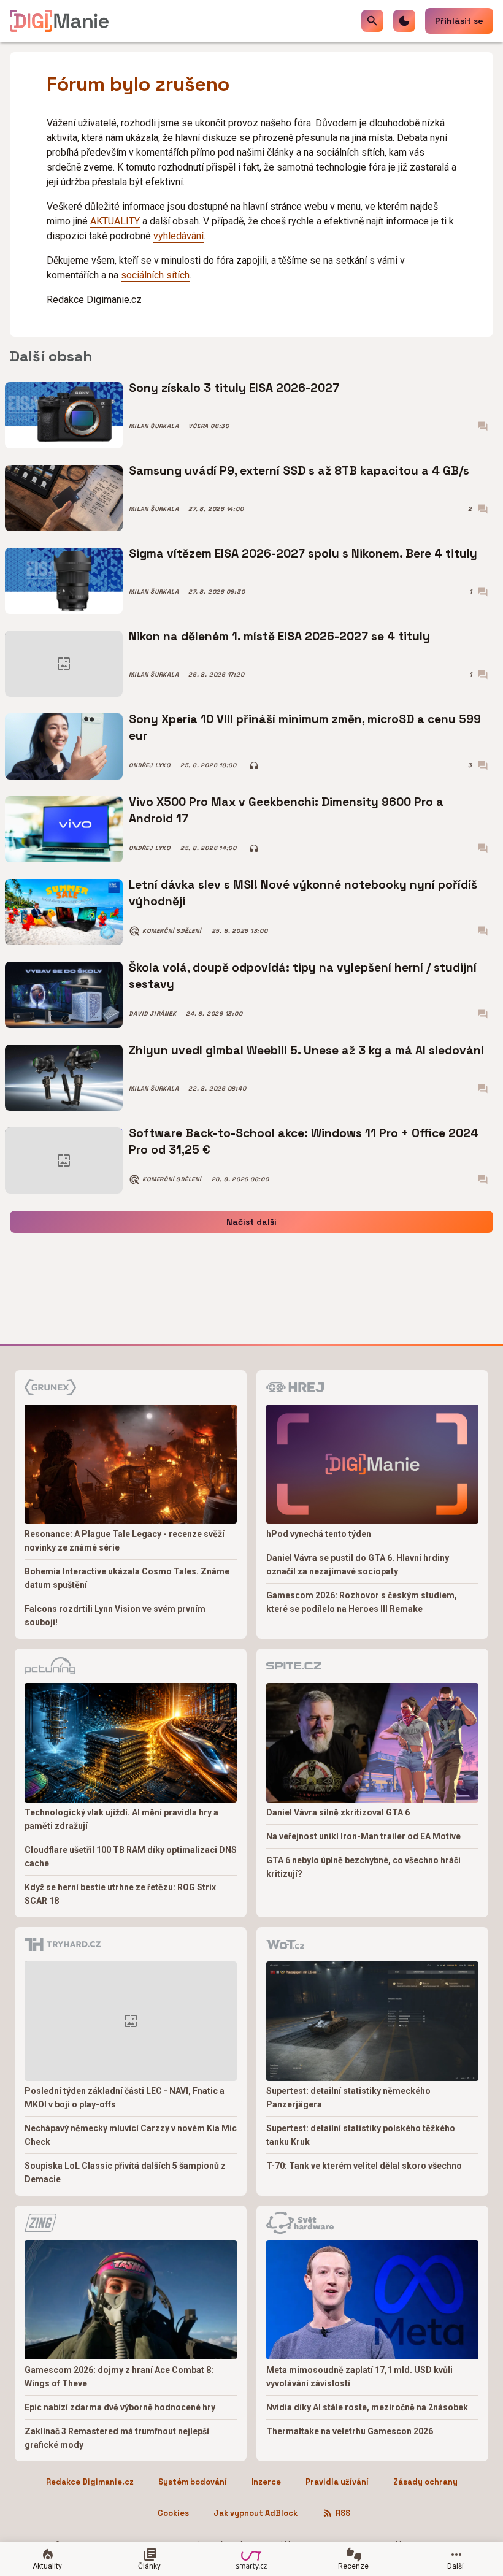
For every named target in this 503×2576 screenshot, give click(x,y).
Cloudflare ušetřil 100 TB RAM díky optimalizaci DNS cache (131, 1857)
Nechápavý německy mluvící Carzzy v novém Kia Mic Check (131, 2135)
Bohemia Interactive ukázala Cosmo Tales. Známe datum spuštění (127, 1578)
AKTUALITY (115, 221)
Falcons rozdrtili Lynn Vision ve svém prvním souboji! (115, 1616)
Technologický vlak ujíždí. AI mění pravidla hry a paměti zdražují (121, 1819)
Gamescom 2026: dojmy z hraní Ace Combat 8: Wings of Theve (119, 2377)
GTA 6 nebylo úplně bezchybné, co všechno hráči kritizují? (363, 1867)
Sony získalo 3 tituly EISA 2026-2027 (234, 388)
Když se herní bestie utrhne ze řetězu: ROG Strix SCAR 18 (120, 1894)
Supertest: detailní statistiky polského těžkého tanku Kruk (361, 2135)
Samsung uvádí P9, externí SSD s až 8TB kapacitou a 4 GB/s (299, 471)
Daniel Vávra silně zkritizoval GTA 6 (338, 1812)
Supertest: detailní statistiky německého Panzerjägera (348, 2098)
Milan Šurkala (154, 426)
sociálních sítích (155, 275)
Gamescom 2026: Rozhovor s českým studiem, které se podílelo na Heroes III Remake (362, 1602)
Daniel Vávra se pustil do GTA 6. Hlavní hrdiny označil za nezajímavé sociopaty (358, 1565)
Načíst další (251, 1222)
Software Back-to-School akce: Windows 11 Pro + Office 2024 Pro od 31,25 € (304, 1141)
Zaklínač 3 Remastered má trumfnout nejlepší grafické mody (117, 2438)
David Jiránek (152, 1014)
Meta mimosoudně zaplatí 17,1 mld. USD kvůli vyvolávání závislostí (359, 2377)
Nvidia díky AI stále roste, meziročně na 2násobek (367, 2407)
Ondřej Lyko (149, 765)
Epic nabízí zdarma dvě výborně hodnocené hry (120, 2407)
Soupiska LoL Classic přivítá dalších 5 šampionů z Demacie (125, 2172)
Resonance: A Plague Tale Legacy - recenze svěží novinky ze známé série (125, 1541)
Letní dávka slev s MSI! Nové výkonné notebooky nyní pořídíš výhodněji (303, 893)
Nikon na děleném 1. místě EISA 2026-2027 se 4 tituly (279, 636)
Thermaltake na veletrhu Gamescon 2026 (350, 2431)
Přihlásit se (459, 21)
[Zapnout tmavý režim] (404, 21)
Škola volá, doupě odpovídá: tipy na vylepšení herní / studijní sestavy (303, 976)
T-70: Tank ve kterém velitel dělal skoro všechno (364, 2166)
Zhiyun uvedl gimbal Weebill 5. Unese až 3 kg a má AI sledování (306, 1050)
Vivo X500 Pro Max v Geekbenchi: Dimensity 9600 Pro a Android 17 (286, 810)
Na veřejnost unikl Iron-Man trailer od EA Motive (363, 1836)
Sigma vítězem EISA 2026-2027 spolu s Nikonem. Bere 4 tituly (303, 554)
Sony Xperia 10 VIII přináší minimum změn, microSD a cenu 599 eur (305, 727)
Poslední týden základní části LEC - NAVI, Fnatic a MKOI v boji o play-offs (125, 2098)
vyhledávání (179, 236)
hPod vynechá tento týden (319, 1534)
